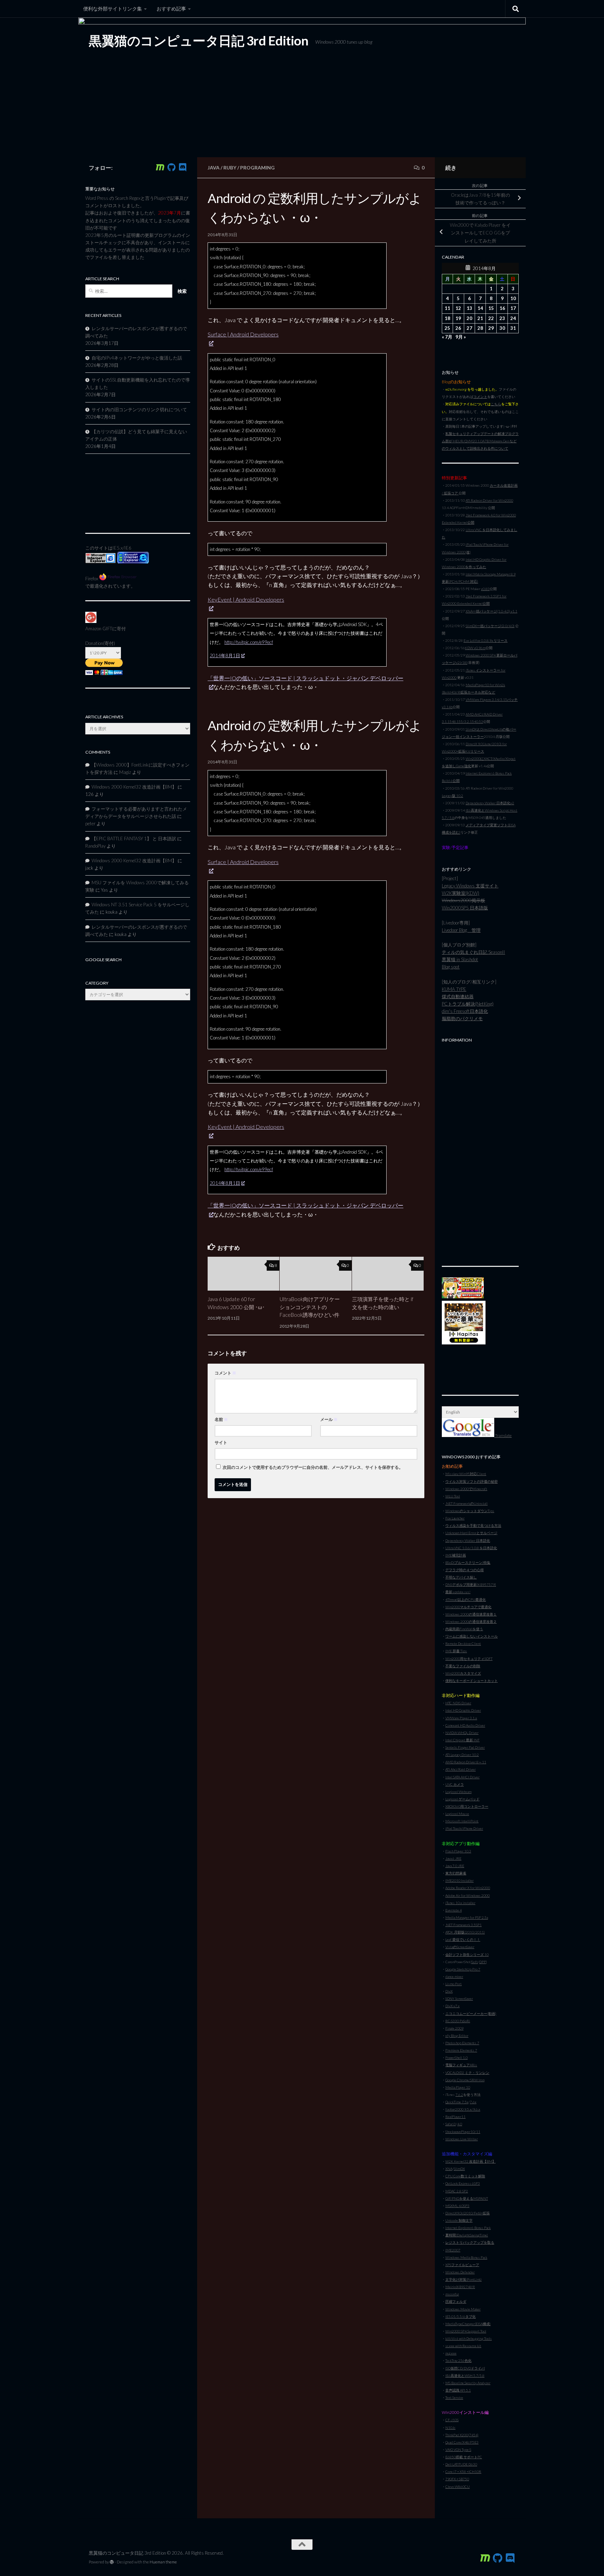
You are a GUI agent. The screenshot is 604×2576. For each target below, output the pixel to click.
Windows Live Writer (462, 2139)
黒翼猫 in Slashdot (460, 959)
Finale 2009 (454, 2028)
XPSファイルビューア (462, 2265)
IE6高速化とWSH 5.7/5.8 (465, 2375)
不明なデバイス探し (461, 1577)
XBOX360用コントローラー (467, 1806)
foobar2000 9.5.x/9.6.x (463, 2109)
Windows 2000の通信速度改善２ (471, 1621)
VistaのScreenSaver (460, 1947)
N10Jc (450, 2428)
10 (513, 298)
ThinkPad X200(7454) (462, 2435)
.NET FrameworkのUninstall (466, 1503)
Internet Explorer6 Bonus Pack (468, 2228)
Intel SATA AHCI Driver (462, 1777)
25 (447, 328)
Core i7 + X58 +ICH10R (463, 2472)
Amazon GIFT (99, 629)
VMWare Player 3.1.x (461, 1718)
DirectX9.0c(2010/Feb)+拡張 (468, 2213)
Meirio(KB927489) (460, 2287)
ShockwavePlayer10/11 (463, 2132)
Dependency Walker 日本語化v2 (490, 803)
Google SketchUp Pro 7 (463, 1969)
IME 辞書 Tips (456, 1651)
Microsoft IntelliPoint (462, 1821)
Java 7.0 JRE (455, 1866)
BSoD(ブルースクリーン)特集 (468, 1562)
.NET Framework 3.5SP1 (463, 1925)
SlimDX (459, 2169)
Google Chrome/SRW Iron (465, 2080)
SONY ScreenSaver (459, 1998)
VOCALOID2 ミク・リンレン (467, 2073)
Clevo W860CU (458, 2487)
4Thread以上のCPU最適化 (466, 1599)
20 (469, 318)
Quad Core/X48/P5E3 (462, 2442)
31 (513, 328)
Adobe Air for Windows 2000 (468, 1895)
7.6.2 (459, 2095)
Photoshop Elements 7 (462, 2043)
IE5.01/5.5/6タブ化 (461, 2316)
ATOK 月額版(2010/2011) (465, 1932)
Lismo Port (454, 1984)
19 (458, 318)
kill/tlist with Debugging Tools (469, 2338)
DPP (483, 1962)
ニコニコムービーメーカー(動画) (471, 2013)
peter (90, 823)
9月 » (461, 337)
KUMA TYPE (454, 989)
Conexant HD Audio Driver (465, 1725)
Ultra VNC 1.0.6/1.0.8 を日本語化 (471, 1548)
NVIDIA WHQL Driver (462, 1733)
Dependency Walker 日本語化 (468, 1540)
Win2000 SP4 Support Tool (466, 2331)
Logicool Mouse (457, 1814)
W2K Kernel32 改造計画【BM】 (470, 2161)
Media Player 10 (458, 2087)
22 (491, 318)
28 (480, 328)
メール (329, 1419)
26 (458, 328)
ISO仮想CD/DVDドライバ (465, 2368)
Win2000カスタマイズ (463, 1673)
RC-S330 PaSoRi (458, 2021)
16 (502, 308)
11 (447, 308)
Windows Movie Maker (463, 2309)
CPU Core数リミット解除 (465, 2176)
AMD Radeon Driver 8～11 (466, 1762)
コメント (225, 1373)
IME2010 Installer (459, 1880)
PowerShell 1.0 (456, 2058)
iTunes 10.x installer (460, 1903)
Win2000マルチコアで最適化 (468, 1607)
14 (480, 308)
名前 (221, 1419)
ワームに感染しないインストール (472, 1636)
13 (469, 308)
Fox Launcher (455, 1518)
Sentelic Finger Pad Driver (465, 1747)
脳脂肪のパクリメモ (462, 1018)
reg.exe (451, 2353)
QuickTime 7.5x (457, 2102)
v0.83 (485, 589)
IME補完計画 (456, 1555)
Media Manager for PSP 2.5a (467, 1917)
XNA (449, 2169)
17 (513, 308)
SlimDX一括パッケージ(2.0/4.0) (490, 626)
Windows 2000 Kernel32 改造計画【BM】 (134, 787)
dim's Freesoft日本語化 (465, 1011)
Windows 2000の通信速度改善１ (471, 1614)
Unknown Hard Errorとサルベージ (471, 1533)
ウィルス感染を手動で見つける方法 (473, 1525)
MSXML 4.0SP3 (457, 2206)
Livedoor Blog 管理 (461, 930)
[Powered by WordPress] (112, 2562)
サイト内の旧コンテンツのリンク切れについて (139, 409)
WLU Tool (453, 1496)
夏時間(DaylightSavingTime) (467, 2235)
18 (447, 318)
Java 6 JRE (453, 1858)
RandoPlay (95, 846)
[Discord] (182, 167)
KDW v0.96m (475, 648)
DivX (449, 1991)
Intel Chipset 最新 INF (462, 1740)
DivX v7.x (452, 2006)
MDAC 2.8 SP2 (457, 2191)
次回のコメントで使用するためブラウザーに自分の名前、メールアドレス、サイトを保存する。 (313, 1467)
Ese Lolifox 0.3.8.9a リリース (486, 640)
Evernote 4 (454, 1910)
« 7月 (447, 337)
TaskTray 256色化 (458, 2360)
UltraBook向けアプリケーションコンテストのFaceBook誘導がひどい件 (310, 1307)
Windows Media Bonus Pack (466, 2257)
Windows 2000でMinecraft (466, 1489)
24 (513, 318)
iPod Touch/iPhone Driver (464, 1828)
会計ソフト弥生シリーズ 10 (467, 1954)
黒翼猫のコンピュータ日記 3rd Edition (199, 41)
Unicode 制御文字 (459, 2220)
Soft (475, 1962)
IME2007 (453, 2250)
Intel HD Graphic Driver (463, 1710)
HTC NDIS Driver (458, 1703)
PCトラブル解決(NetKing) (468, 1004)
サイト (221, 1442)
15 (491, 308)
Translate (503, 1435)
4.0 (460, 2124)
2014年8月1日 (225, 655)
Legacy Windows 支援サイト (470, 886)
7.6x (473, 2102)
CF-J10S (452, 2420)
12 (458, 308)
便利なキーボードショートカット (472, 1681)
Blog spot (451, 967)
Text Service (454, 2397)
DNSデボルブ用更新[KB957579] (471, 1584)
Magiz (125, 772)
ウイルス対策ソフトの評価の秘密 (472, 1481)
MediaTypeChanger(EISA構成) (468, 2324)
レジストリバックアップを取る (470, 2242)
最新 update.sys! (458, 1592)
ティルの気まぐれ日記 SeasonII (473, 952)
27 (469, 328)
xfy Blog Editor (457, 2036)
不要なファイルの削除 (463, 1666)
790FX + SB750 (457, 2479)
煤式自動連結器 (458, 996)
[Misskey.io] (160, 167)
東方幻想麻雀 (456, 1873)
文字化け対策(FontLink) (463, 2279)
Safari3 (451, 2124)
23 (502, 318)
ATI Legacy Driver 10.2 (462, 1755)
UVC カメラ (455, 1784)
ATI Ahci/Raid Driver (461, 1769)
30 (502, 328)
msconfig (452, 2294)
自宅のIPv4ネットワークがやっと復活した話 (137, 358)
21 (480, 318)
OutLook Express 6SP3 (463, 2183)
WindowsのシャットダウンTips (470, 1511)
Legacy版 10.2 (452, 796)
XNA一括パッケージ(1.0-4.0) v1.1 (491, 611)
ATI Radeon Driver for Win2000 (489, 500)
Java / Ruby (222, 168)
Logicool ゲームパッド (462, 1799)
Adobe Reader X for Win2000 (468, 1888)
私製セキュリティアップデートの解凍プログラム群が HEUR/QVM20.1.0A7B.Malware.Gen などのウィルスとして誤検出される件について (480, 441)
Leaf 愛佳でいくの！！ (463, 1939)
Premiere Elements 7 (461, 2050)
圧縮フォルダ (456, 2301)
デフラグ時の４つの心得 (465, 1570)
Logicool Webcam (458, 1792)
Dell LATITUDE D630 (461, 2464)
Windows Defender (460, 2272)
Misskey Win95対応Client (466, 1474)
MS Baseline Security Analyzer (468, 2383)
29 (491, 328)
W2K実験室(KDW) (461, 893)
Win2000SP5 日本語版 (465, 908)
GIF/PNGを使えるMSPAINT (467, 2198)
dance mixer (454, 1976)
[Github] (171, 167)
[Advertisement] (480, 1151)
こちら (496, 404)
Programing (257, 168)
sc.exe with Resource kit (463, 2346)
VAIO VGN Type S (458, 2450)
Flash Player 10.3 (458, 1851)
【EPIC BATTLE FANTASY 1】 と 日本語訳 (134, 839)
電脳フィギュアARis (461, 2065)
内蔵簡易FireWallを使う (464, 1629)
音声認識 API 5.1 (458, 2390)
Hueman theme (163, 2562)
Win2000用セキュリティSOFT (469, 1659)
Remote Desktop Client (463, 1643)
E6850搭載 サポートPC (464, 2457)
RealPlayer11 (455, 2117)
